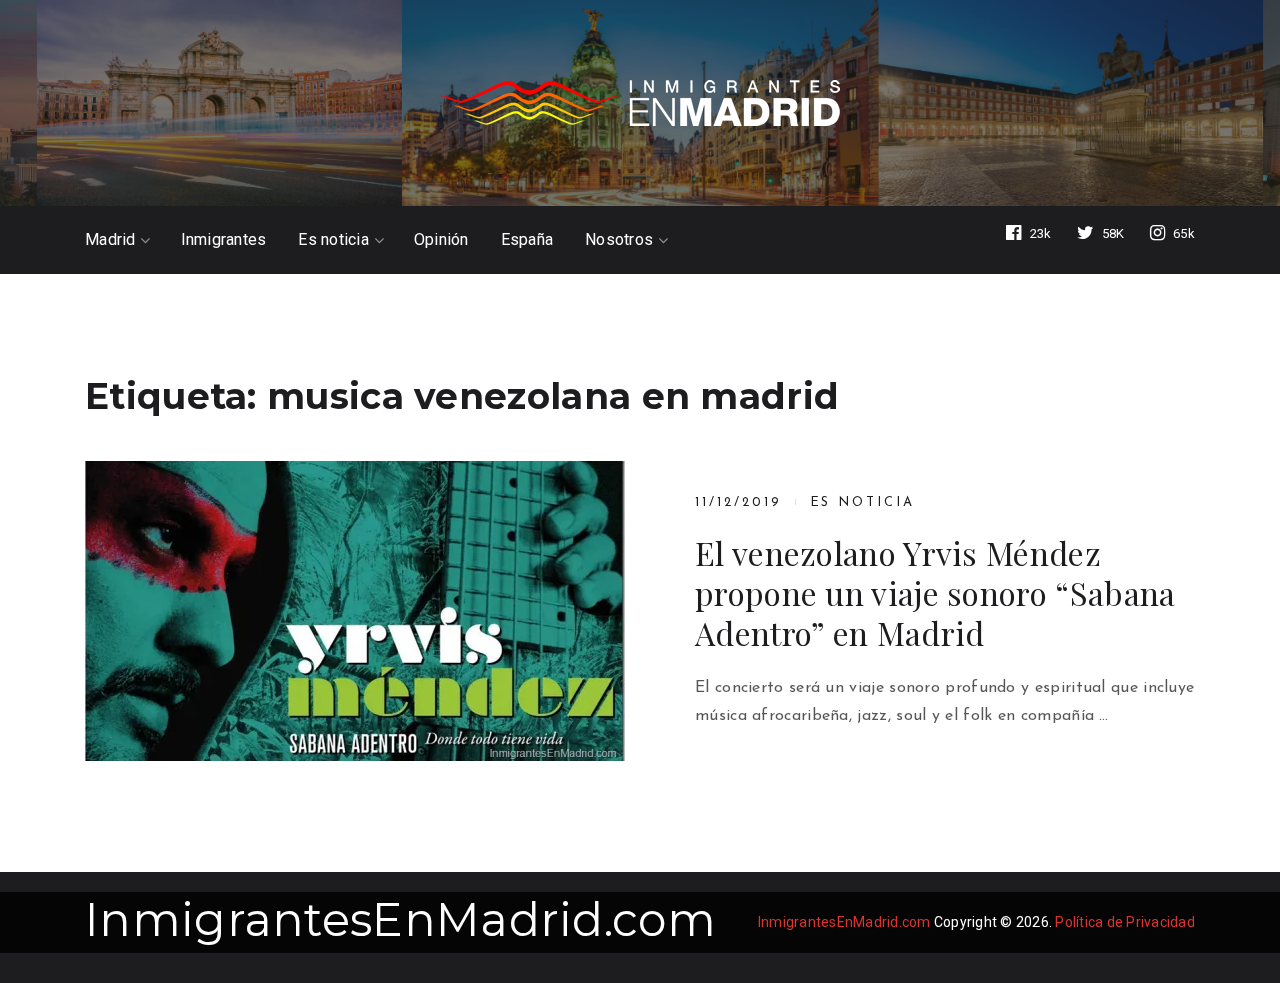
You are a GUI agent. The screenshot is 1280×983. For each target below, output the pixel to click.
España (527, 240)
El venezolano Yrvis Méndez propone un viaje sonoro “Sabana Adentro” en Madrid (935, 593)
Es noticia (333, 240)
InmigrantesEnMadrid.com (400, 919)
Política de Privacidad (1125, 922)
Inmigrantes (224, 240)
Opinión (441, 240)
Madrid (110, 240)
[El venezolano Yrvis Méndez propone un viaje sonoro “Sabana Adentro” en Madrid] (355, 611)
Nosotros (619, 240)
